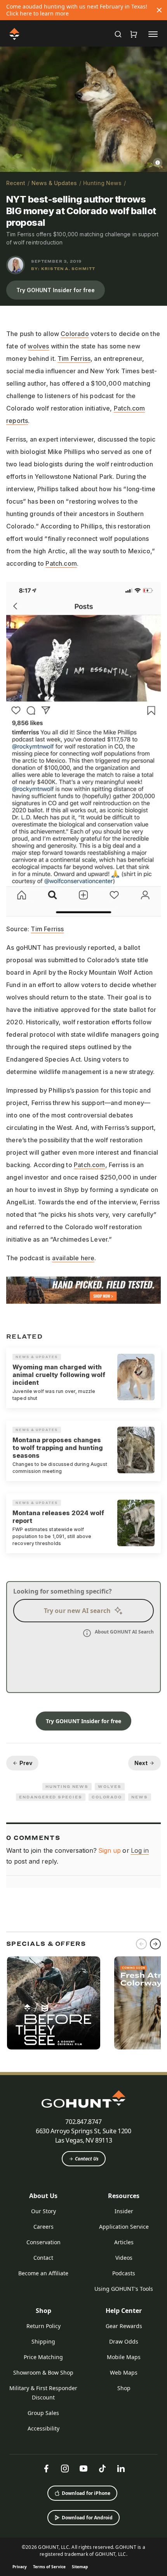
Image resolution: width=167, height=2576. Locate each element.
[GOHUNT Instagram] (65, 2469)
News (140, 1797)
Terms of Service (49, 2567)
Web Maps (124, 2372)
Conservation (43, 2242)
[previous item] (141, 1944)
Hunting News (102, 183)
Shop (43, 2311)
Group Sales (43, 2413)
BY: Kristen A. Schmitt (63, 269)
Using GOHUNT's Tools (124, 2289)
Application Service (124, 2227)
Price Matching (43, 2357)
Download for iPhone (86, 2493)
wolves (38, 346)
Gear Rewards (124, 2326)
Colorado (75, 334)
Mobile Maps (124, 2357)
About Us (43, 2196)
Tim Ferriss (74, 359)
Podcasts (124, 2273)
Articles (124, 2242)
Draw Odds (124, 2341)
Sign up (110, 1850)
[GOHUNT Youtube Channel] (83, 2469)
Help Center (124, 2311)
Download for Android (87, 2518)
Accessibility (43, 2428)
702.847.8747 (83, 2122)
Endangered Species (51, 1797)
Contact (43, 2258)
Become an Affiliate (43, 2273)
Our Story (43, 2211)
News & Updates (54, 183)
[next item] (155, 1944)
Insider (124, 2211)
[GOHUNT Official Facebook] (46, 2469)
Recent (16, 183)
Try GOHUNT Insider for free (56, 290)
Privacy (20, 2567)
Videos (124, 2258)
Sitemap (80, 2567)
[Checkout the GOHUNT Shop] (134, 34)
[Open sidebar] (153, 34)
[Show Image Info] (158, 163)
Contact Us (87, 2159)
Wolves (110, 1786)
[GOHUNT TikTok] (102, 2469)
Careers (43, 2227)
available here (73, 1258)
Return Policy (43, 2326)
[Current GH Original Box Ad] (54, 2003)
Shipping (43, 2341)
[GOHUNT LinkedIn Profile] (121, 2469)
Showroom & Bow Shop (43, 2372)
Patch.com (61, 563)
